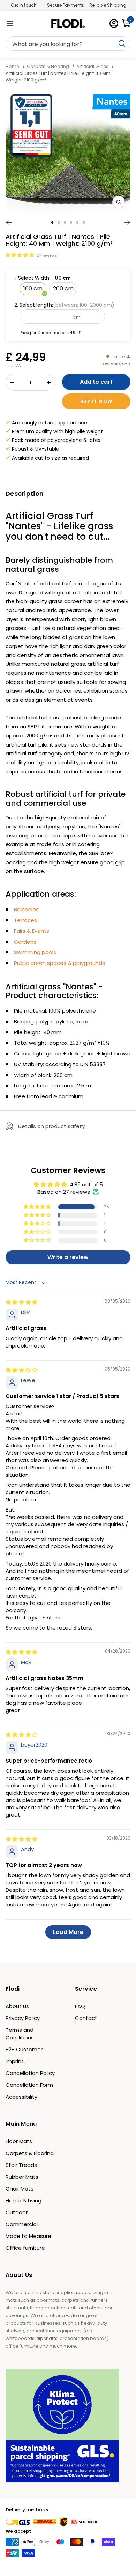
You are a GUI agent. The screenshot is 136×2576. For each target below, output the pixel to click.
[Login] (114, 24)
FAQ (80, 2006)
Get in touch (24, 5)
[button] (20, 255)
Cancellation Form (29, 2085)
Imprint (15, 2061)
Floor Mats (19, 2141)
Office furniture (25, 2248)
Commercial (22, 2224)
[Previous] (9, 223)
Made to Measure (28, 2236)
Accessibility (21, 2097)
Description (25, 494)
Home (13, 66)
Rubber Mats (22, 2177)
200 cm (63, 288)
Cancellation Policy (30, 2073)
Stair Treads (21, 2165)
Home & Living (24, 2200)
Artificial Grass (92, 66)
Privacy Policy (23, 2018)
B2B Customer (24, 2049)
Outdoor (17, 2212)
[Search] (68, 44)
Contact (86, 2018)
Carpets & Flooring (48, 66)
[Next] (127, 223)
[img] (21, 1302)
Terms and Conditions (20, 2034)
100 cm (33, 288)
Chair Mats (20, 2189)
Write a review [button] (68, 1257)
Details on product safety (51, 1126)
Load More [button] (68, 1932)
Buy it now (96, 401)
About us (17, 2006)
